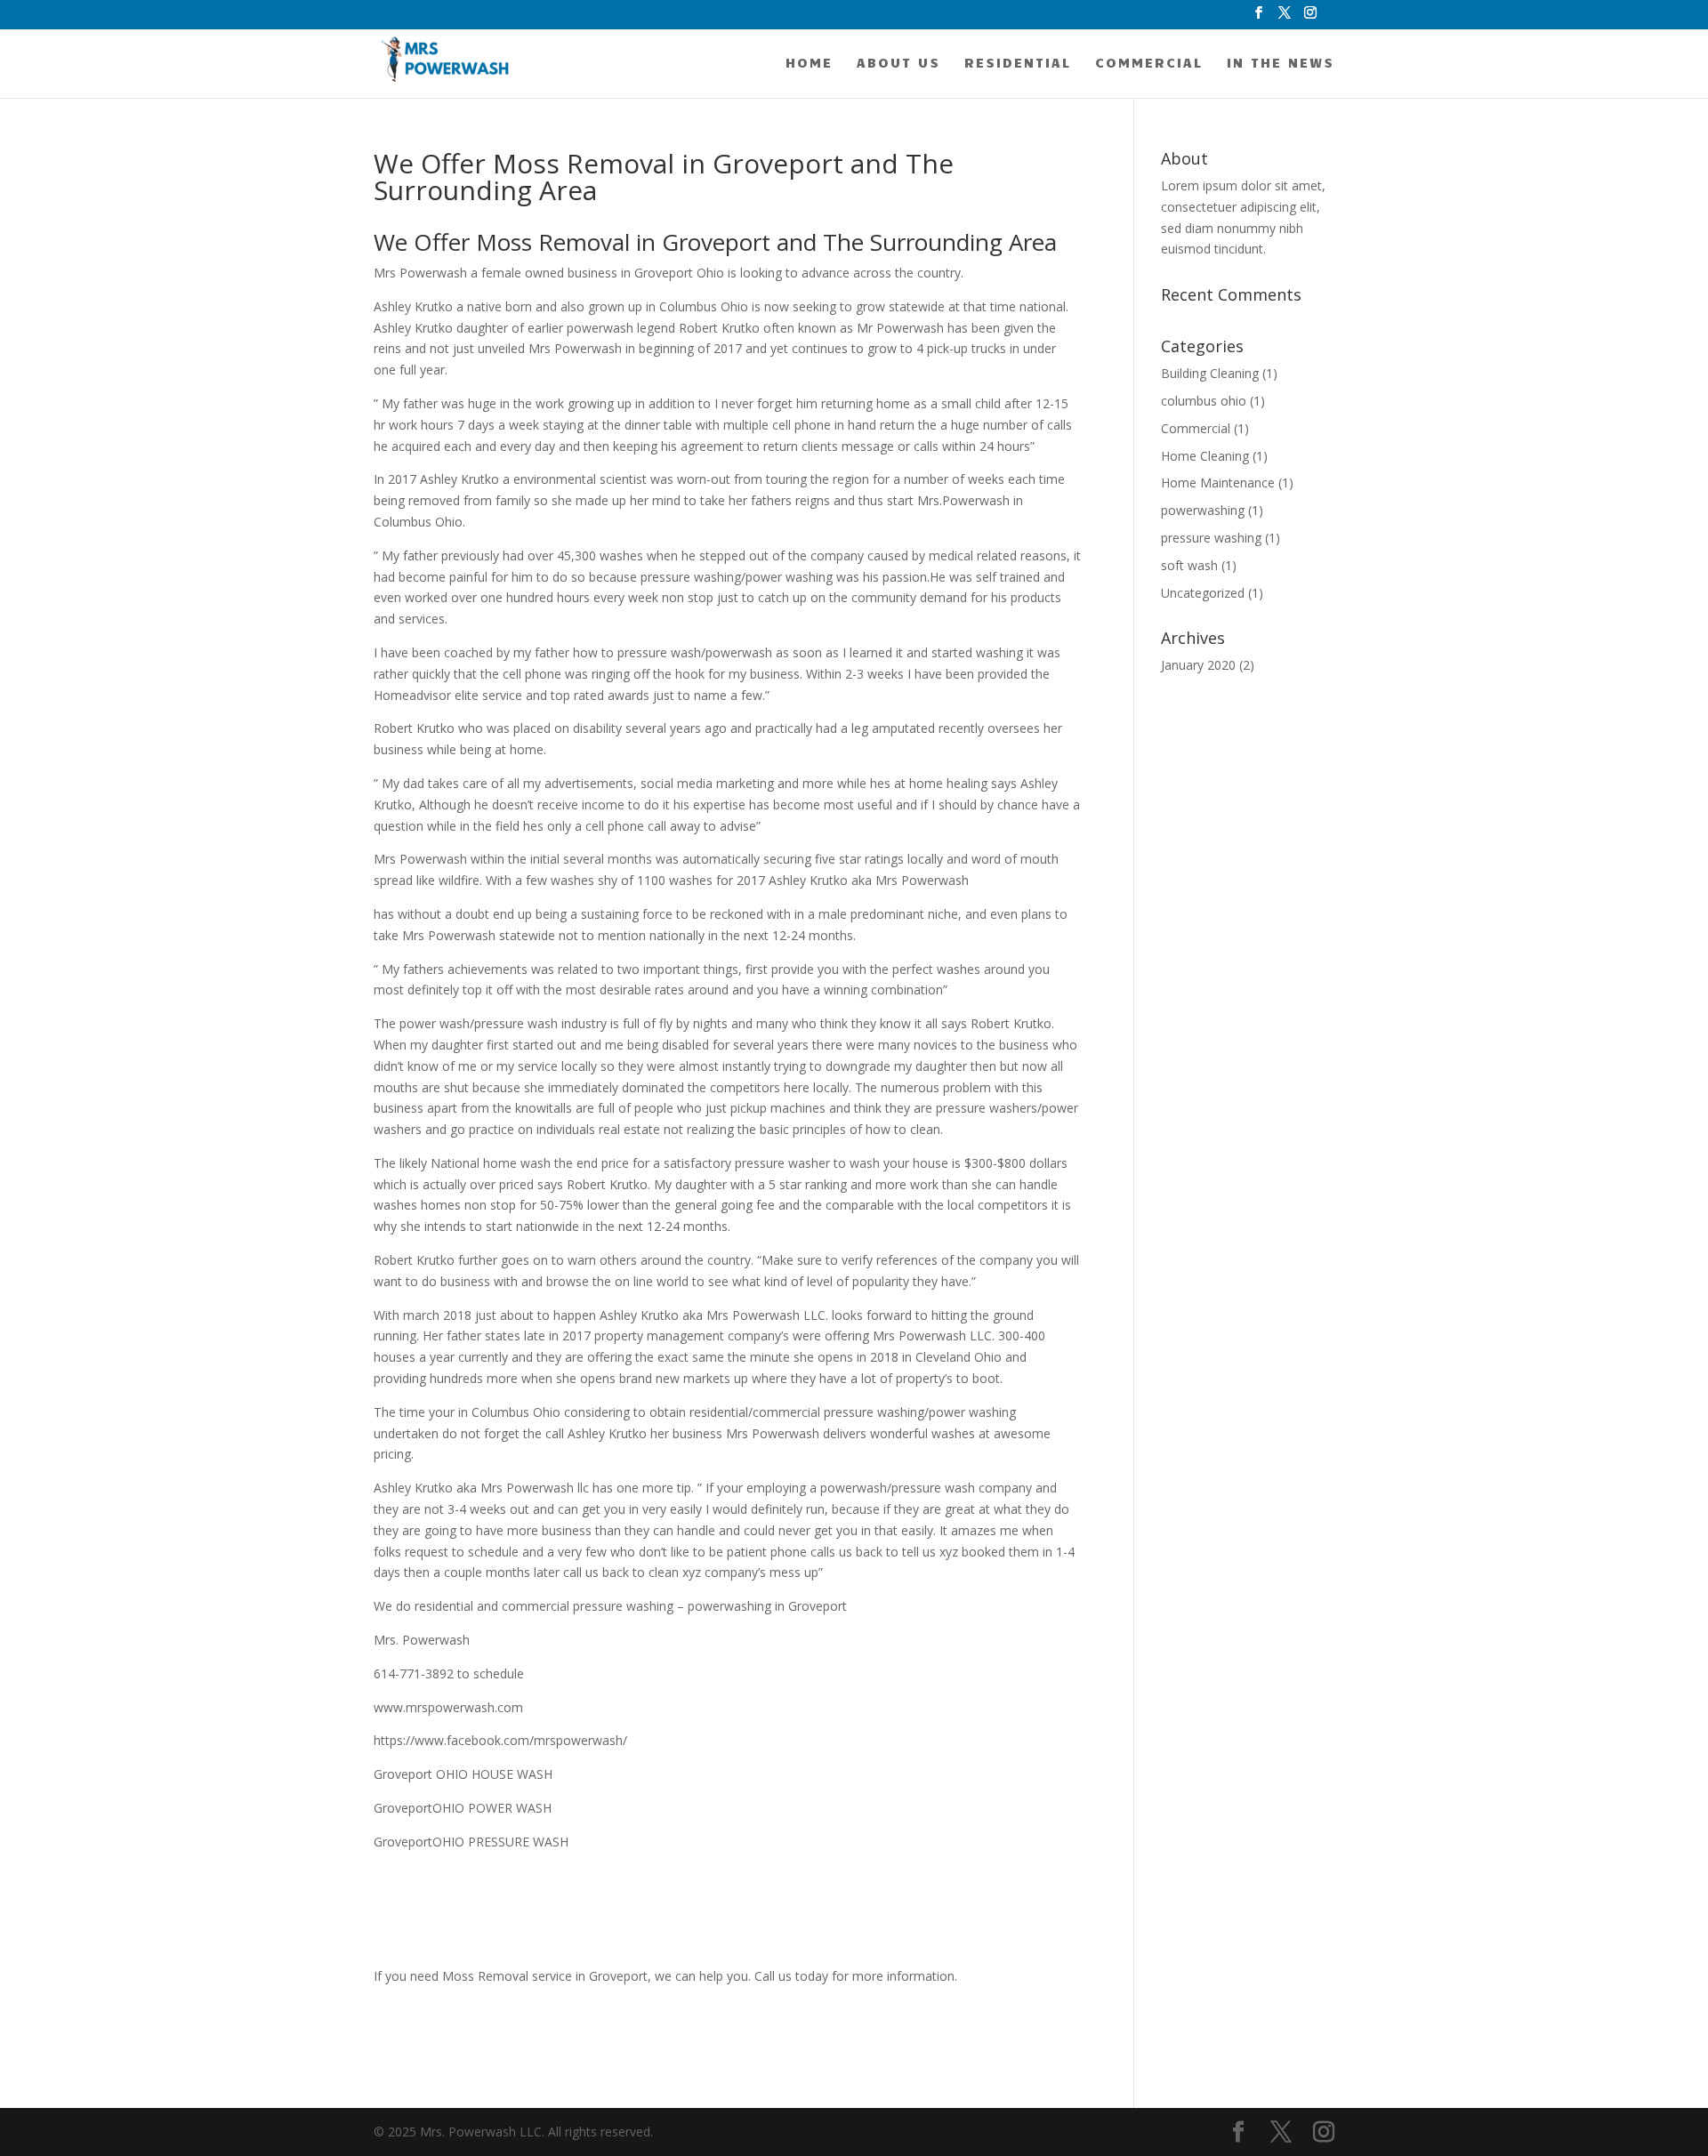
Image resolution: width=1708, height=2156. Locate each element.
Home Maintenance (1218, 483)
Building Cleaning (1210, 373)
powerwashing (1203, 510)
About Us (898, 63)
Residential (1018, 63)
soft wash (1189, 565)
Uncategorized (1203, 593)
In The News (1281, 63)
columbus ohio (1204, 401)
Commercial (1149, 63)
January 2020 (1198, 665)
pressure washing (1211, 538)
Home (809, 63)
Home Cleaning (1205, 456)
